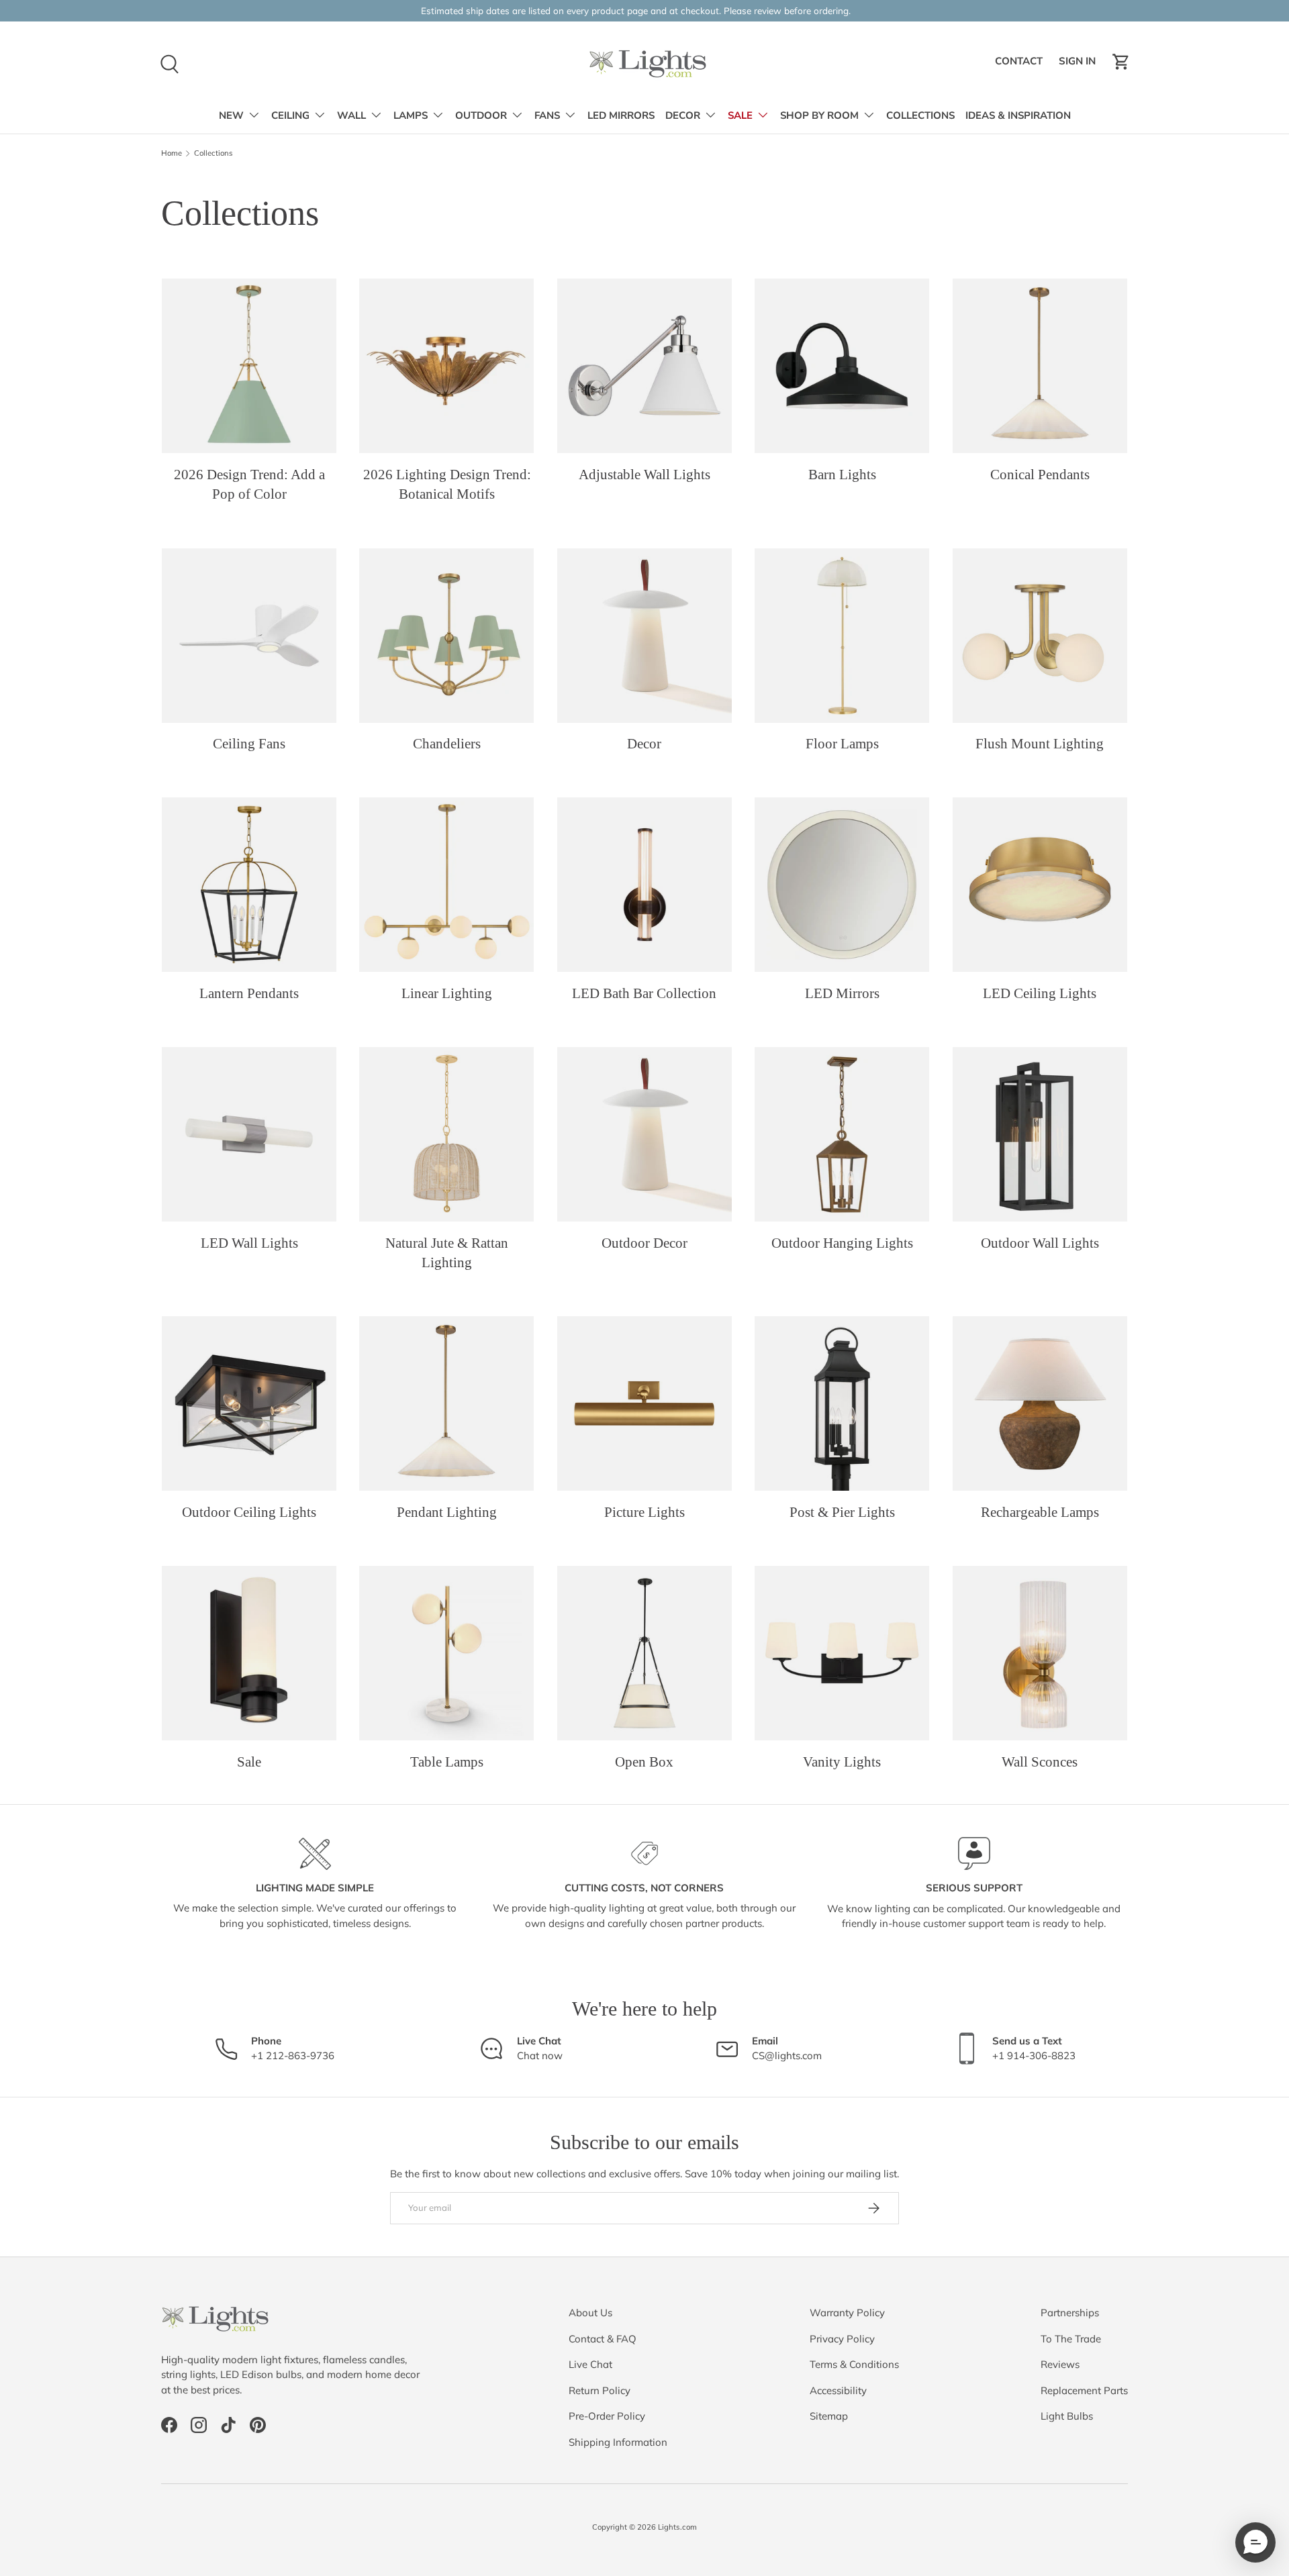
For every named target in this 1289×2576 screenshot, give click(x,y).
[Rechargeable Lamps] (1040, 1403)
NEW (231, 115)
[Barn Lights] (842, 366)
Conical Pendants (1040, 475)
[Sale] (249, 1653)
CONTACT (1021, 65)
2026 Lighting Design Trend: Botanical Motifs (447, 484)
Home (172, 153)
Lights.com (677, 2527)
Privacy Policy (842, 2339)
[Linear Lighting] (446, 885)
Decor (644, 744)
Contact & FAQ (603, 2339)
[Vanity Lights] (842, 1653)
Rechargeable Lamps (1040, 1512)
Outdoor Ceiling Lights (249, 1512)
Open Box (644, 1762)
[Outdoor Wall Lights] (1040, 1134)
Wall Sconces (1040, 1762)
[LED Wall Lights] (249, 1134)
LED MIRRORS (621, 115)
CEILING (290, 115)
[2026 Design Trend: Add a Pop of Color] (249, 366)
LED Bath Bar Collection (644, 993)
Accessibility (838, 2390)
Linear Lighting (447, 993)
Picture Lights (644, 1512)
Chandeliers (447, 744)
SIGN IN (1079, 65)
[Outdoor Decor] (644, 1134)
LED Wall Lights (249, 1243)
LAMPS (411, 115)
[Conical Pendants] (1040, 366)
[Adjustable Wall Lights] (644, 366)
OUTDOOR (481, 115)
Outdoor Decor (644, 1243)
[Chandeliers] (446, 636)
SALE (740, 115)
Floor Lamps (842, 744)
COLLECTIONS (920, 115)
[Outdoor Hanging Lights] (842, 1134)
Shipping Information (618, 2442)
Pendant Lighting (447, 1512)
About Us (590, 2313)
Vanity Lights (842, 1762)
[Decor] (644, 636)
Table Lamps (447, 1762)
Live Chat (590, 2364)
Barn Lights (842, 475)
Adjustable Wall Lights (644, 475)
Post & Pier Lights (842, 1512)
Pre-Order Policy (607, 2416)
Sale (249, 1762)
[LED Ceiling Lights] (1040, 885)
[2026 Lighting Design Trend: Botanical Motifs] (446, 366)
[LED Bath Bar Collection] (644, 885)
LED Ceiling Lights (1040, 993)
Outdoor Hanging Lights (842, 1243)
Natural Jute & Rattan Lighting (447, 1253)
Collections (213, 153)
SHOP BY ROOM (819, 115)
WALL (351, 115)
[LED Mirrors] (842, 885)
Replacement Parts (1084, 2390)
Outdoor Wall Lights (1040, 1243)
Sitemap (829, 2416)
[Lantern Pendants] (249, 885)
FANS (547, 115)
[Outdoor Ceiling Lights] (249, 1403)
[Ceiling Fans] (249, 636)
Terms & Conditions (854, 2364)
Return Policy (600, 2390)
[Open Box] (644, 1653)
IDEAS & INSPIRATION (1018, 115)
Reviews (1060, 2364)
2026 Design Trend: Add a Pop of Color (249, 484)
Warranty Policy (847, 2313)
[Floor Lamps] (842, 636)
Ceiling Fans (249, 744)
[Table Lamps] (446, 1653)
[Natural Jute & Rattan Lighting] (446, 1134)
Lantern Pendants (249, 993)
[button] (1121, 62)
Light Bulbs (1067, 2416)
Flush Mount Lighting (1040, 744)
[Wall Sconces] (1040, 1653)
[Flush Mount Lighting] (1040, 636)
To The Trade (1071, 2339)
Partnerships (1070, 2313)
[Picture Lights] (644, 1403)
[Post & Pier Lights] (842, 1403)
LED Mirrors (842, 993)
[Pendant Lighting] (446, 1403)
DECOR (683, 115)
